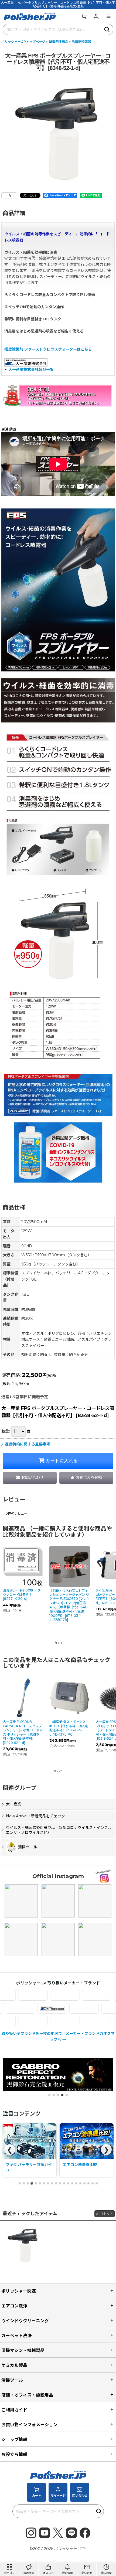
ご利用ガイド (14, 2410)
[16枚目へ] (80, 2183)
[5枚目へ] (36, 2183)
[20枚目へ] (97, 2183)
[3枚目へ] (28, 2183)
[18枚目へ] (88, 2183)
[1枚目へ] (20, 2183)
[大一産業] (77, 2008)
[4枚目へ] (32, 2183)
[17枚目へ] (84, 2183)
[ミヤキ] (40, 2021)
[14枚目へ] (72, 2183)
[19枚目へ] (93, 2183)
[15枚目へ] (76, 2183)
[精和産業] (46, 2008)
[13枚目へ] (68, 2183)
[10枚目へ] (56, 2183)
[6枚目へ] (40, 2183)
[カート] (84, 16)
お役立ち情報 (14, 2454)
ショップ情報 (14, 2439)
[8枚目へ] (48, 2183)
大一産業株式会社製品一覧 (31, 369)
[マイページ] (96, 16)
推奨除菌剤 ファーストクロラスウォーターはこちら (48, 349)
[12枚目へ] (64, 2183)
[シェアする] (9, 195)
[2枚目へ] (24, 2183)
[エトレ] (72, 1995)
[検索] (107, 29)
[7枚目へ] (44, 2183)
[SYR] (40, 1995)
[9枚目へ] (52, 2183)
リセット (107, 2214)
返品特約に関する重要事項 (28, 1444)
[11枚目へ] (60, 2183)
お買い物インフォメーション (29, 2425)
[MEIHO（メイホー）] (72, 2021)
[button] (108, 16)
